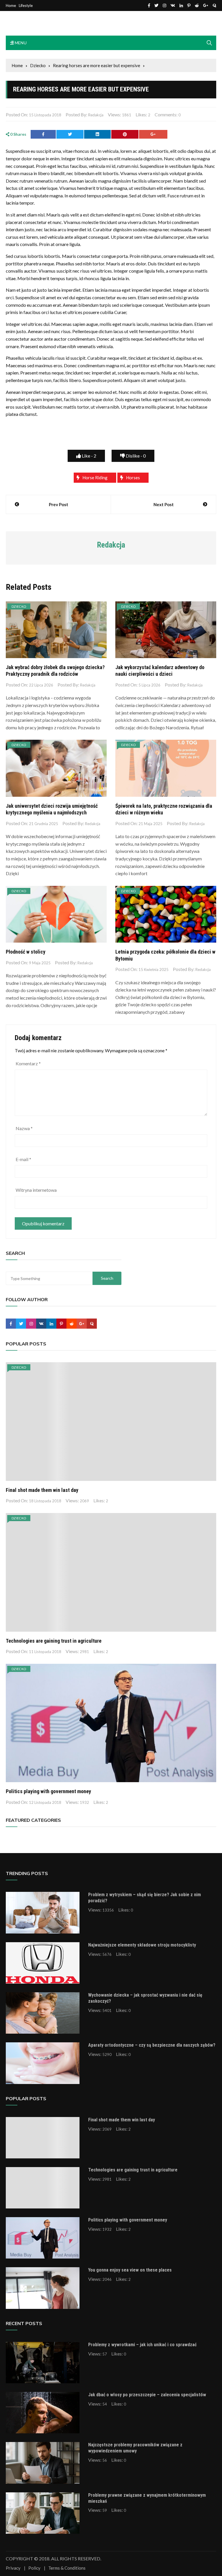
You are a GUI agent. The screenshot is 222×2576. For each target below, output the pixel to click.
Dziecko (19, 606)
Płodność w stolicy (26, 952)
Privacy (13, 2568)
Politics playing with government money (48, 1791)
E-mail (23, 1159)
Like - (89, 456)
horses (133, 478)
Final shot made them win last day (42, 1490)
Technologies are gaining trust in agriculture (54, 1641)
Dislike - (135, 456)
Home (11, 6)
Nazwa (24, 1128)
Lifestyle (26, 6)
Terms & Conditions (67, 2568)
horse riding (95, 478)
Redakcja (96, 115)
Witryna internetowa (36, 1190)
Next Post (164, 504)
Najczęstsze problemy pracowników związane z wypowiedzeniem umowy (135, 2448)
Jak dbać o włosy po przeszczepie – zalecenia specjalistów (147, 2395)
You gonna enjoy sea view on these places (130, 2270)
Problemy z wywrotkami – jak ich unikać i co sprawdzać (142, 2345)
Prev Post (59, 504)
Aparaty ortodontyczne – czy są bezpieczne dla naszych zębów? (152, 2045)
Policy (34, 2568)
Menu (20, 43)
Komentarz (28, 1063)
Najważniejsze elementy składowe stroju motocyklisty (142, 1945)
